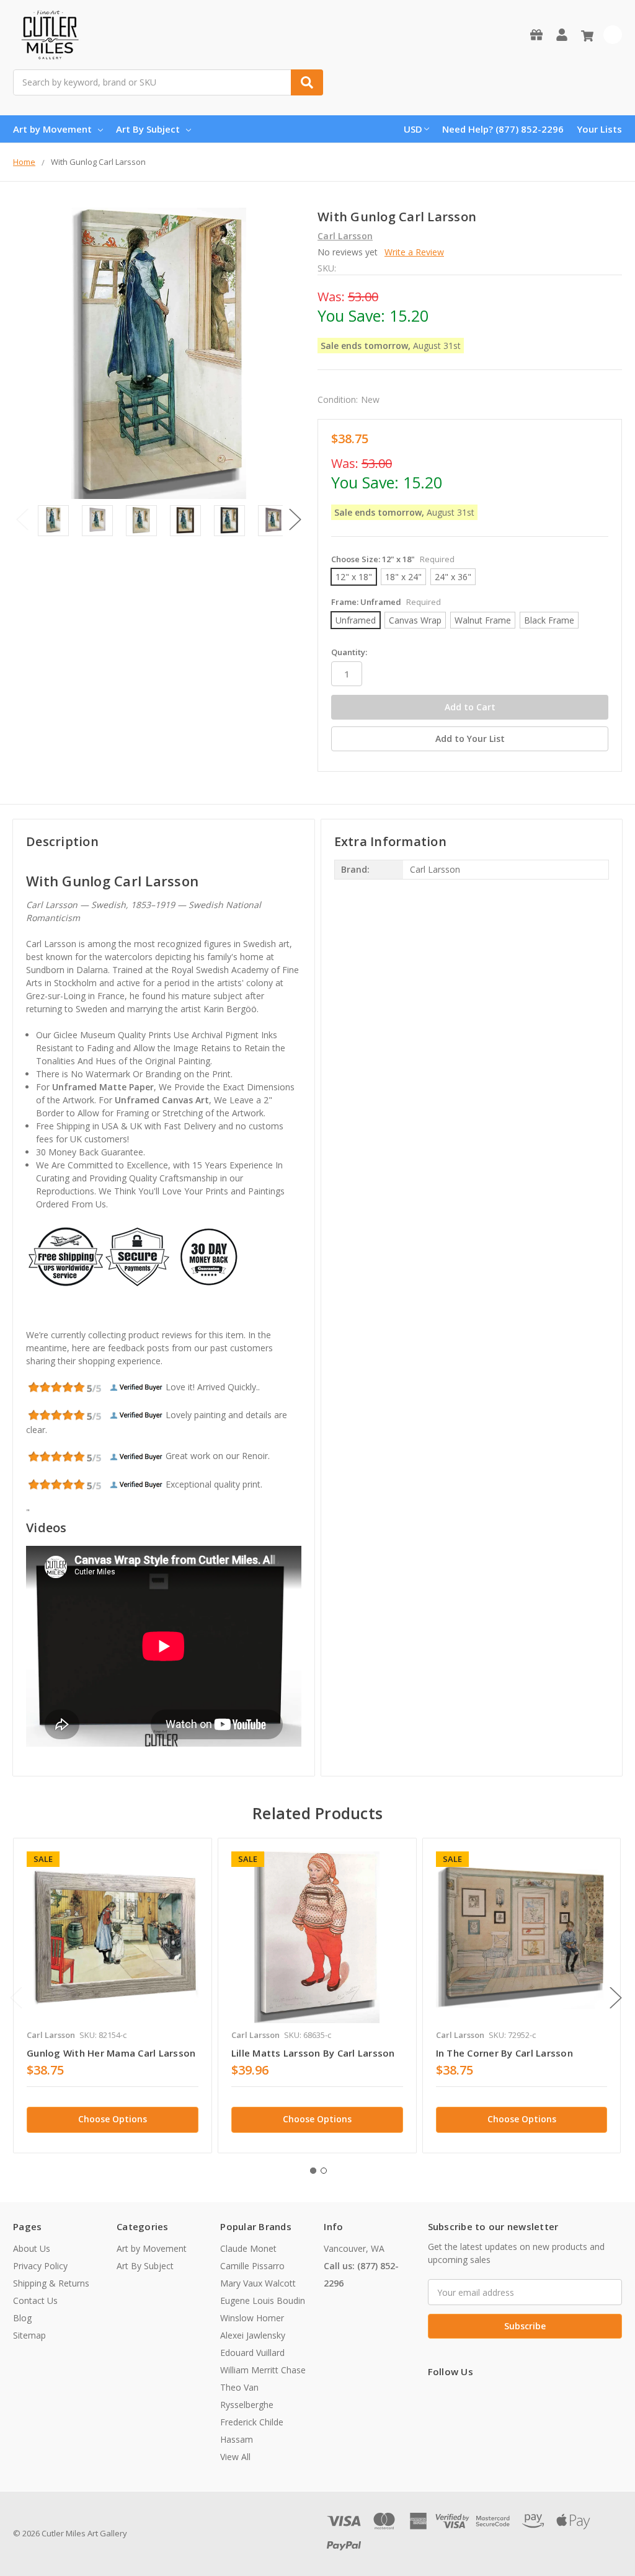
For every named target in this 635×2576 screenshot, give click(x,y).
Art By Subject (148, 129)
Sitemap (29, 2335)
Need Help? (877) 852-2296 (503, 129)
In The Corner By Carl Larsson (504, 2053)
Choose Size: (393, 559)
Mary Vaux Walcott (258, 2283)
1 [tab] (313, 2171)
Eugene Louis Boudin (263, 2300)
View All (235, 2457)
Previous (22, 520)
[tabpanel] (112, 1996)
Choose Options (113, 2119)
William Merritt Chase (263, 2370)
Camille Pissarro (252, 2266)
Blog (22, 2318)
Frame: (386, 602)
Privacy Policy (40, 2266)
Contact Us (35, 2300)
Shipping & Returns (51, 2283)
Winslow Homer (252, 2318)
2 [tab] (324, 2171)
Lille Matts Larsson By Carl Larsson (313, 2053)
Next (295, 520)
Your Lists (599, 129)
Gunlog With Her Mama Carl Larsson (111, 2053)
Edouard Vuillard (252, 2353)
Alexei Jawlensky (253, 2335)
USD (413, 129)
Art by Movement (52, 129)
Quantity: (349, 652)
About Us (32, 2248)
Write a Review (414, 252)
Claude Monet (248, 2248)
